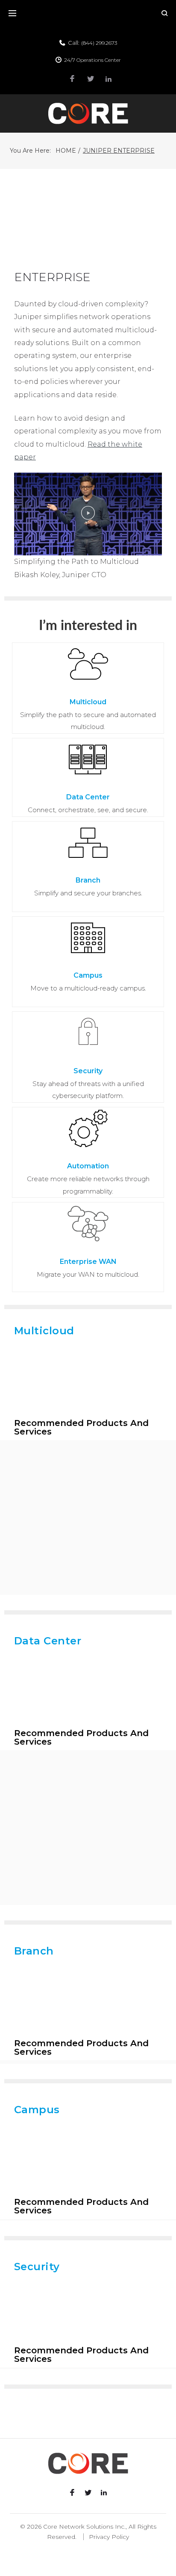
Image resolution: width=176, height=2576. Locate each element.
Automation (88, 1166)
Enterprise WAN (88, 1262)
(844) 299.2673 (99, 43)
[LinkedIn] (109, 79)
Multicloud (88, 702)
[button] (88, 514)
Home (66, 151)
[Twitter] (91, 79)
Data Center (88, 797)
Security (88, 1071)
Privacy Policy (109, 2537)
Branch (88, 880)
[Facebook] (72, 79)
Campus (88, 975)
